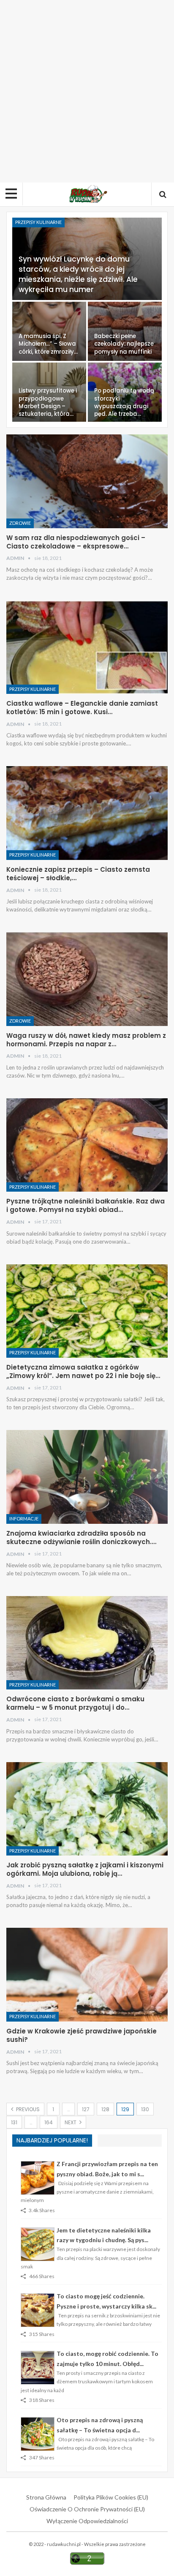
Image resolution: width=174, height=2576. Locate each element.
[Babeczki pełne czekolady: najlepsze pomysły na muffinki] (125, 331)
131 (14, 2122)
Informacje (24, 1519)
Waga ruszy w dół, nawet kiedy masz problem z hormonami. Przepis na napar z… (86, 1040)
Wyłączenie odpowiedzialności (87, 2521)
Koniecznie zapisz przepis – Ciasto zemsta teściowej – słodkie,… (78, 874)
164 (49, 2122)
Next (71, 2122)
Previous (27, 2109)
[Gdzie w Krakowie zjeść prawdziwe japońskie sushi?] (87, 1975)
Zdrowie (20, 523)
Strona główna (46, 2497)
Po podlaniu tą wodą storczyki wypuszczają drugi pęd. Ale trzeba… (124, 402)
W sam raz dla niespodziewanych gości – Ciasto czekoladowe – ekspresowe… (76, 542)
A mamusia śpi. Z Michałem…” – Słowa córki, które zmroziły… (48, 344)
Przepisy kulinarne (38, 222)
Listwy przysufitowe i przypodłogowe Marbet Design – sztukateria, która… (48, 402)
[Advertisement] (87, 91)
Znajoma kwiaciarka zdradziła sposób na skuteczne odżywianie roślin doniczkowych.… (81, 1538)
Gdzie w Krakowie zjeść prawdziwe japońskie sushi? (82, 2035)
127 (86, 2109)
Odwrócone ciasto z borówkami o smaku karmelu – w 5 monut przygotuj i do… (75, 1703)
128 (105, 2109)
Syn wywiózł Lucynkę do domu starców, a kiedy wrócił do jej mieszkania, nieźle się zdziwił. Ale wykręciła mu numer (78, 274)
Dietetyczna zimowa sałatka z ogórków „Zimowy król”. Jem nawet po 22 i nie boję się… (83, 1371)
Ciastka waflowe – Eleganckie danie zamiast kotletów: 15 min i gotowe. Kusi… (82, 708)
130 (145, 2109)
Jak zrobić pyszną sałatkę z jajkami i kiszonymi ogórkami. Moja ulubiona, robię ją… (85, 1869)
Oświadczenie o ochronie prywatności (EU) (87, 2509)
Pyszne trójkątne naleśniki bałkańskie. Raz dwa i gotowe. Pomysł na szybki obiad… (86, 1205)
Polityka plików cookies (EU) (111, 2497)
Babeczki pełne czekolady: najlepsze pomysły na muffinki (124, 344)
